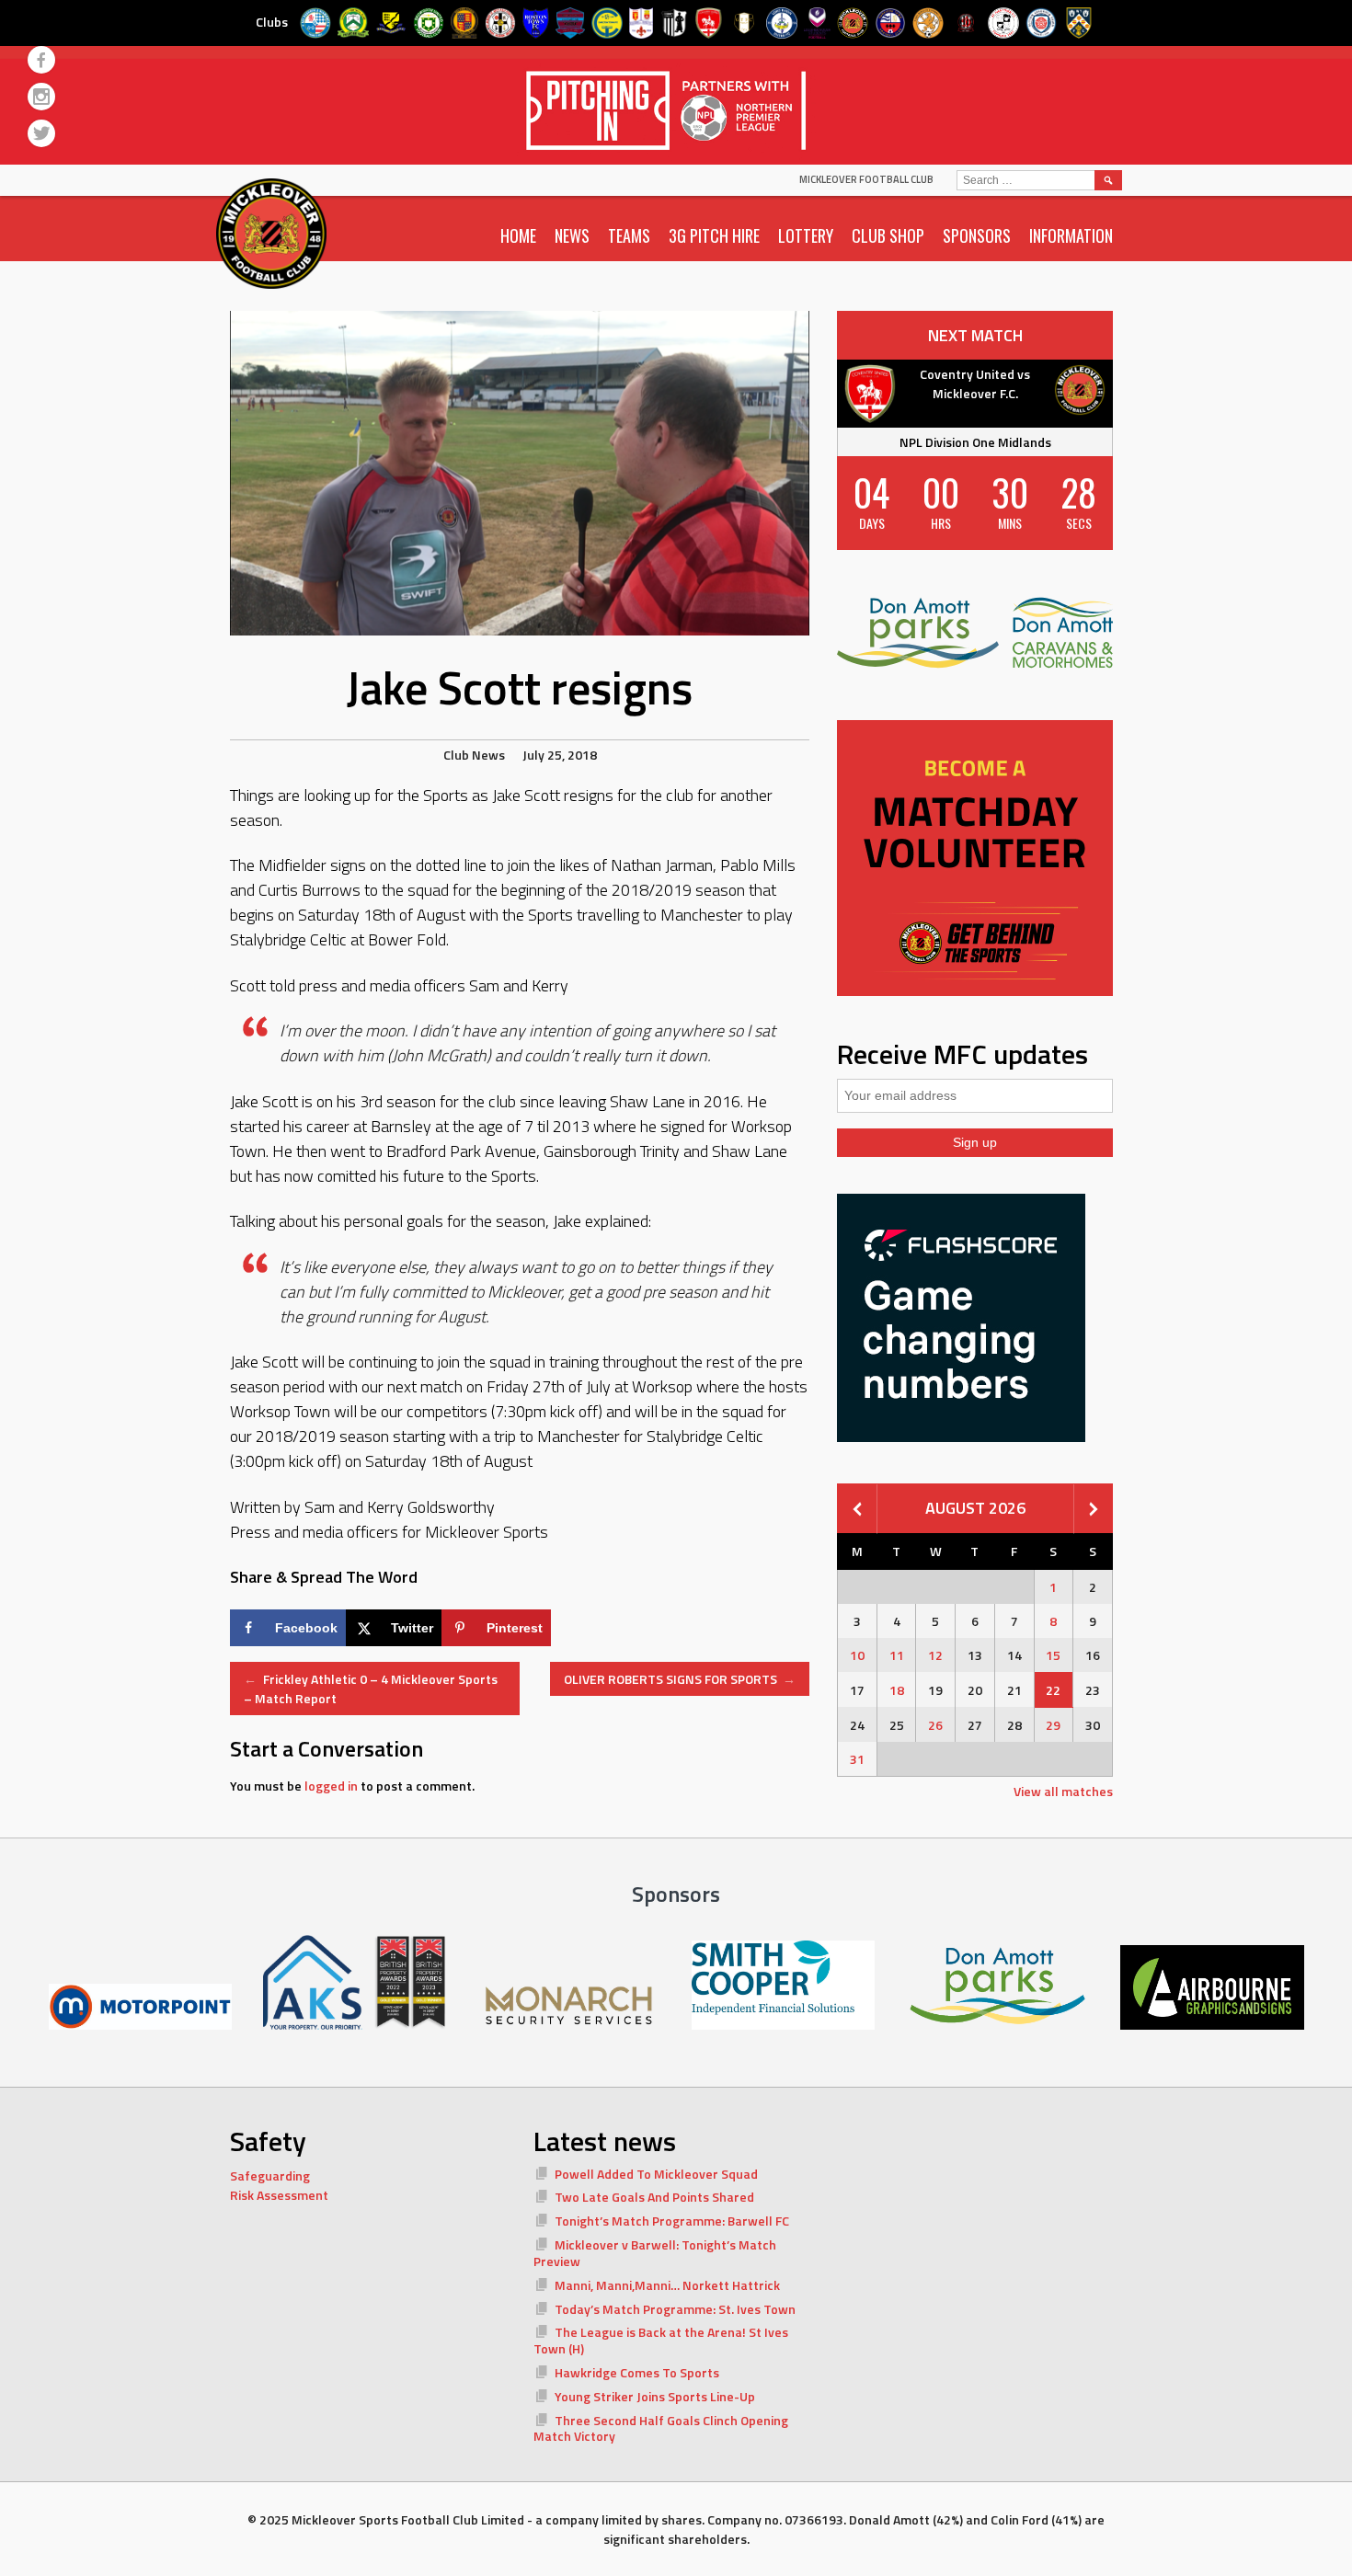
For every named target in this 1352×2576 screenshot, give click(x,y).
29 (1053, 1725)
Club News (474, 755)
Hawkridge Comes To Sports (637, 2372)
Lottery (806, 235)
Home (518, 235)
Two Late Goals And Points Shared (654, 2197)
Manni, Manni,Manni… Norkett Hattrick (667, 2285)
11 (897, 1655)
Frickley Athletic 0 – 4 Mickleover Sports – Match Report (371, 1689)
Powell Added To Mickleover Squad (656, 2174)
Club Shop (888, 235)
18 (897, 1690)
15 (1053, 1655)
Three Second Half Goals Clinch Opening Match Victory (661, 2428)
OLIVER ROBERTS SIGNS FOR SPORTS (680, 1679)
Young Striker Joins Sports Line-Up (655, 2396)
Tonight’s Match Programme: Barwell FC (672, 2221)
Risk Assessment (279, 2195)
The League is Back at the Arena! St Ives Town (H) (661, 2340)
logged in (331, 1786)
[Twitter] (41, 133)
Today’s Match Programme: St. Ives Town (675, 2309)
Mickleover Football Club (866, 179)
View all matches (1063, 1791)
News (572, 235)
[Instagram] (41, 97)
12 (935, 1655)
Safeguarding (270, 2175)
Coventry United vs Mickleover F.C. (975, 384)
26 (935, 1725)
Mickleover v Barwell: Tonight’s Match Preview (655, 2253)
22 (1053, 1690)
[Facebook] (41, 60)
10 (857, 1655)
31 (857, 1759)
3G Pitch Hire (714, 235)
